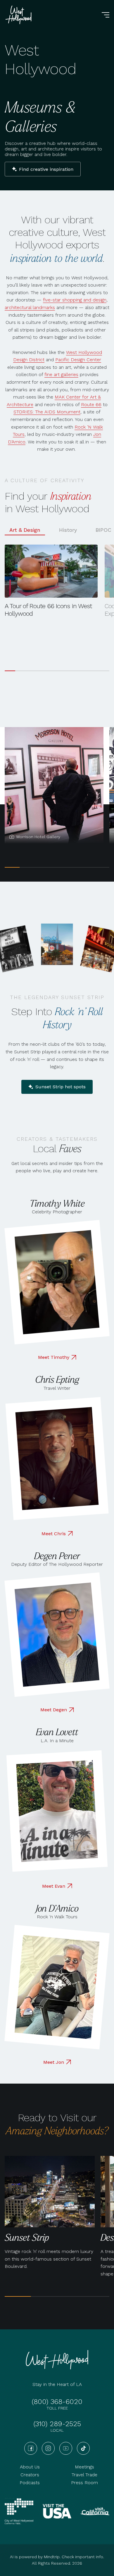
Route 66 (91, 405)
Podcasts (30, 2483)
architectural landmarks (30, 307)
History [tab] (68, 530)
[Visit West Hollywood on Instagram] (48, 2448)
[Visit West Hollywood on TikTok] (83, 2448)
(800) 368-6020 (57, 2402)
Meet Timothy (54, 1357)
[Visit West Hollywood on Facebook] (31, 2448)
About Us (30, 2467)
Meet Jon (54, 2062)
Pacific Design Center (78, 360)
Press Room (84, 2483)
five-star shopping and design (75, 300)
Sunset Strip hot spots (61, 1087)
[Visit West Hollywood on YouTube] (66, 2448)
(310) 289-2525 (57, 2424)
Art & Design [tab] (25, 530)
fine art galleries (61, 374)
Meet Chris (54, 1534)
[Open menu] (106, 15)
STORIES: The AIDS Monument (47, 412)
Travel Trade (84, 2475)
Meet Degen (54, 1710)
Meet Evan (54, 1886)
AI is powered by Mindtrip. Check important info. (57, 2557)
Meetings (84, 2467)
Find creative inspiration (46, 169)
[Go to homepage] (19, 15)
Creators (30, 2475)
